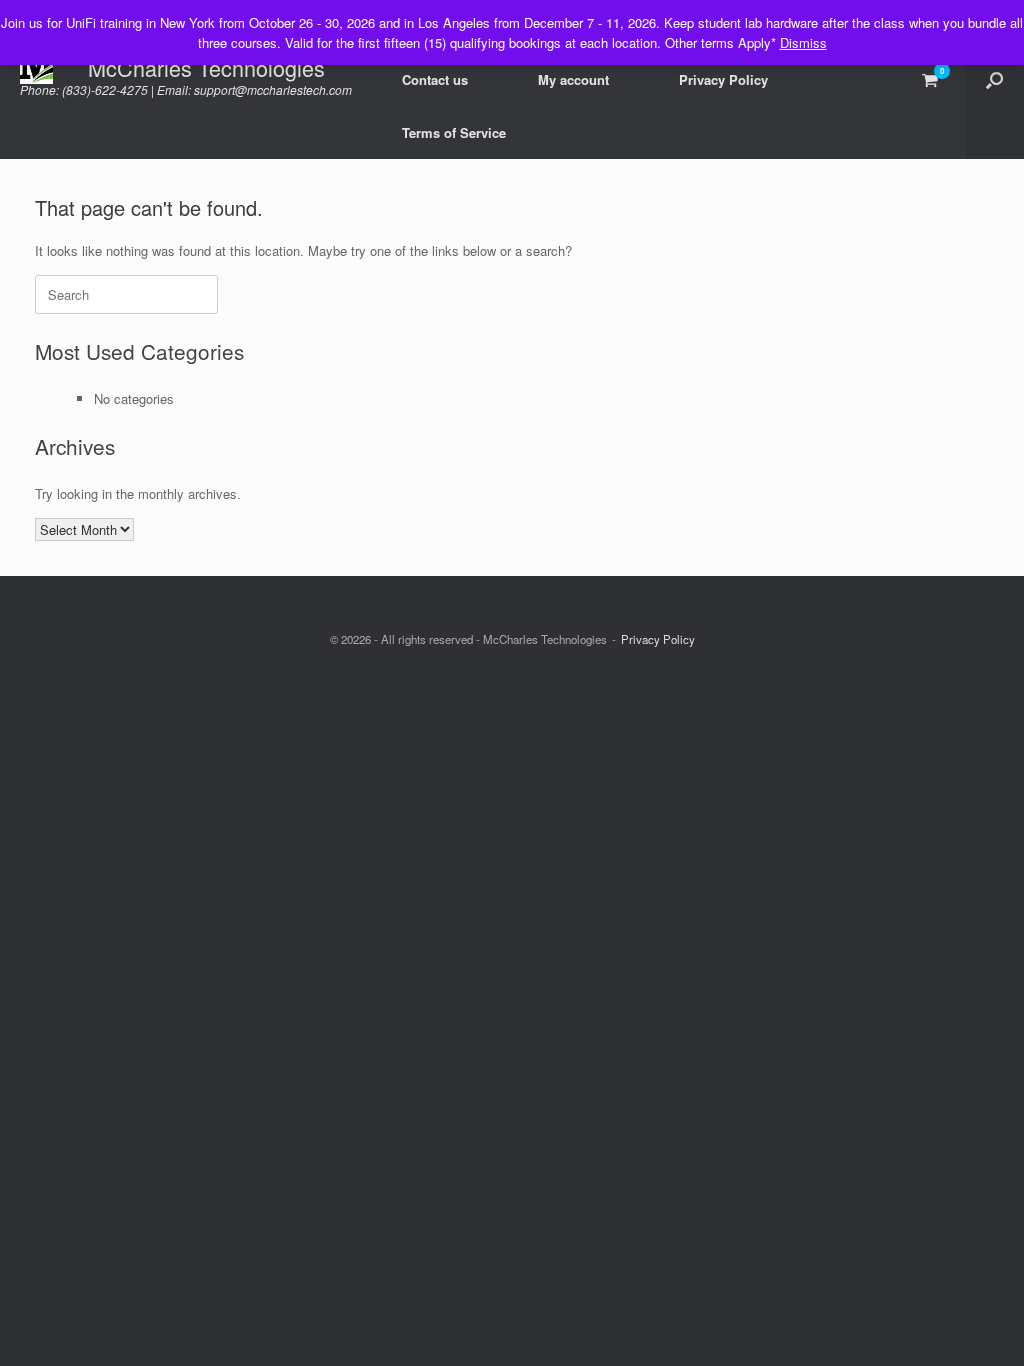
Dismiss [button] (803, 42)
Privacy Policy (723, 79)
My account (573, 79)
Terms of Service (454, 132)
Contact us (435, 79)
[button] (994, 79)
